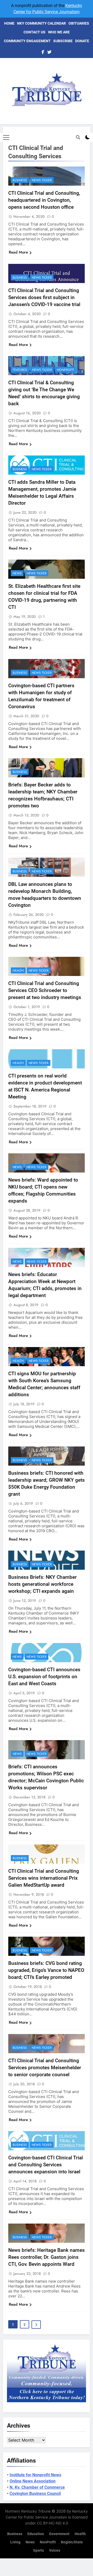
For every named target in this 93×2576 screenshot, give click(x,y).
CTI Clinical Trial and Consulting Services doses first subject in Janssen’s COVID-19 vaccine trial (44, 297)
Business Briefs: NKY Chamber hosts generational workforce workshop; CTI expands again (42, 1584)
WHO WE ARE (59, 32)
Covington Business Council (35, 2494)
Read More (18, 252)
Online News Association (33, 2481)
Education (36, 2534)
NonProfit (65, 370)
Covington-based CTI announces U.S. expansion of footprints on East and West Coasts (44, 1677)
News (17, 573)
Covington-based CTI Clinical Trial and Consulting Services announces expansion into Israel (46, 2165)
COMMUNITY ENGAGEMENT (27, 41)
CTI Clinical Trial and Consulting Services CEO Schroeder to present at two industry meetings (45, 990)
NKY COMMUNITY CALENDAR (41, 23)
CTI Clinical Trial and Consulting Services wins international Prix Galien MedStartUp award (44, 1878)
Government (59, 2534)
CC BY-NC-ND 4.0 (53, 2523)
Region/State (72, 2542)
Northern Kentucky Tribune (28, 2511)
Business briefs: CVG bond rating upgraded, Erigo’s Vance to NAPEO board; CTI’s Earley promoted (46, 1970)
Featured (20, 370)
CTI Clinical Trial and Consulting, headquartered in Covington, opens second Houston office (44, 200)
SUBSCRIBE (63, 41)
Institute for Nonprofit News (35, 2475)
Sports (38, 2550)
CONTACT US (34, 32)
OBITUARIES (79, 23)
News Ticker (42, 180)
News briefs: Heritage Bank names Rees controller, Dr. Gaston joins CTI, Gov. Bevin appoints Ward (47, 2257)
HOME (9, 23)
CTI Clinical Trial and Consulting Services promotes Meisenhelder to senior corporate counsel (45, 2068)
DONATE (82, 41)
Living (15, 2542)
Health (18, 971)
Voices (55, 2550)
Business (20, 180)
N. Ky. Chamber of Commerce (37, 2487)
